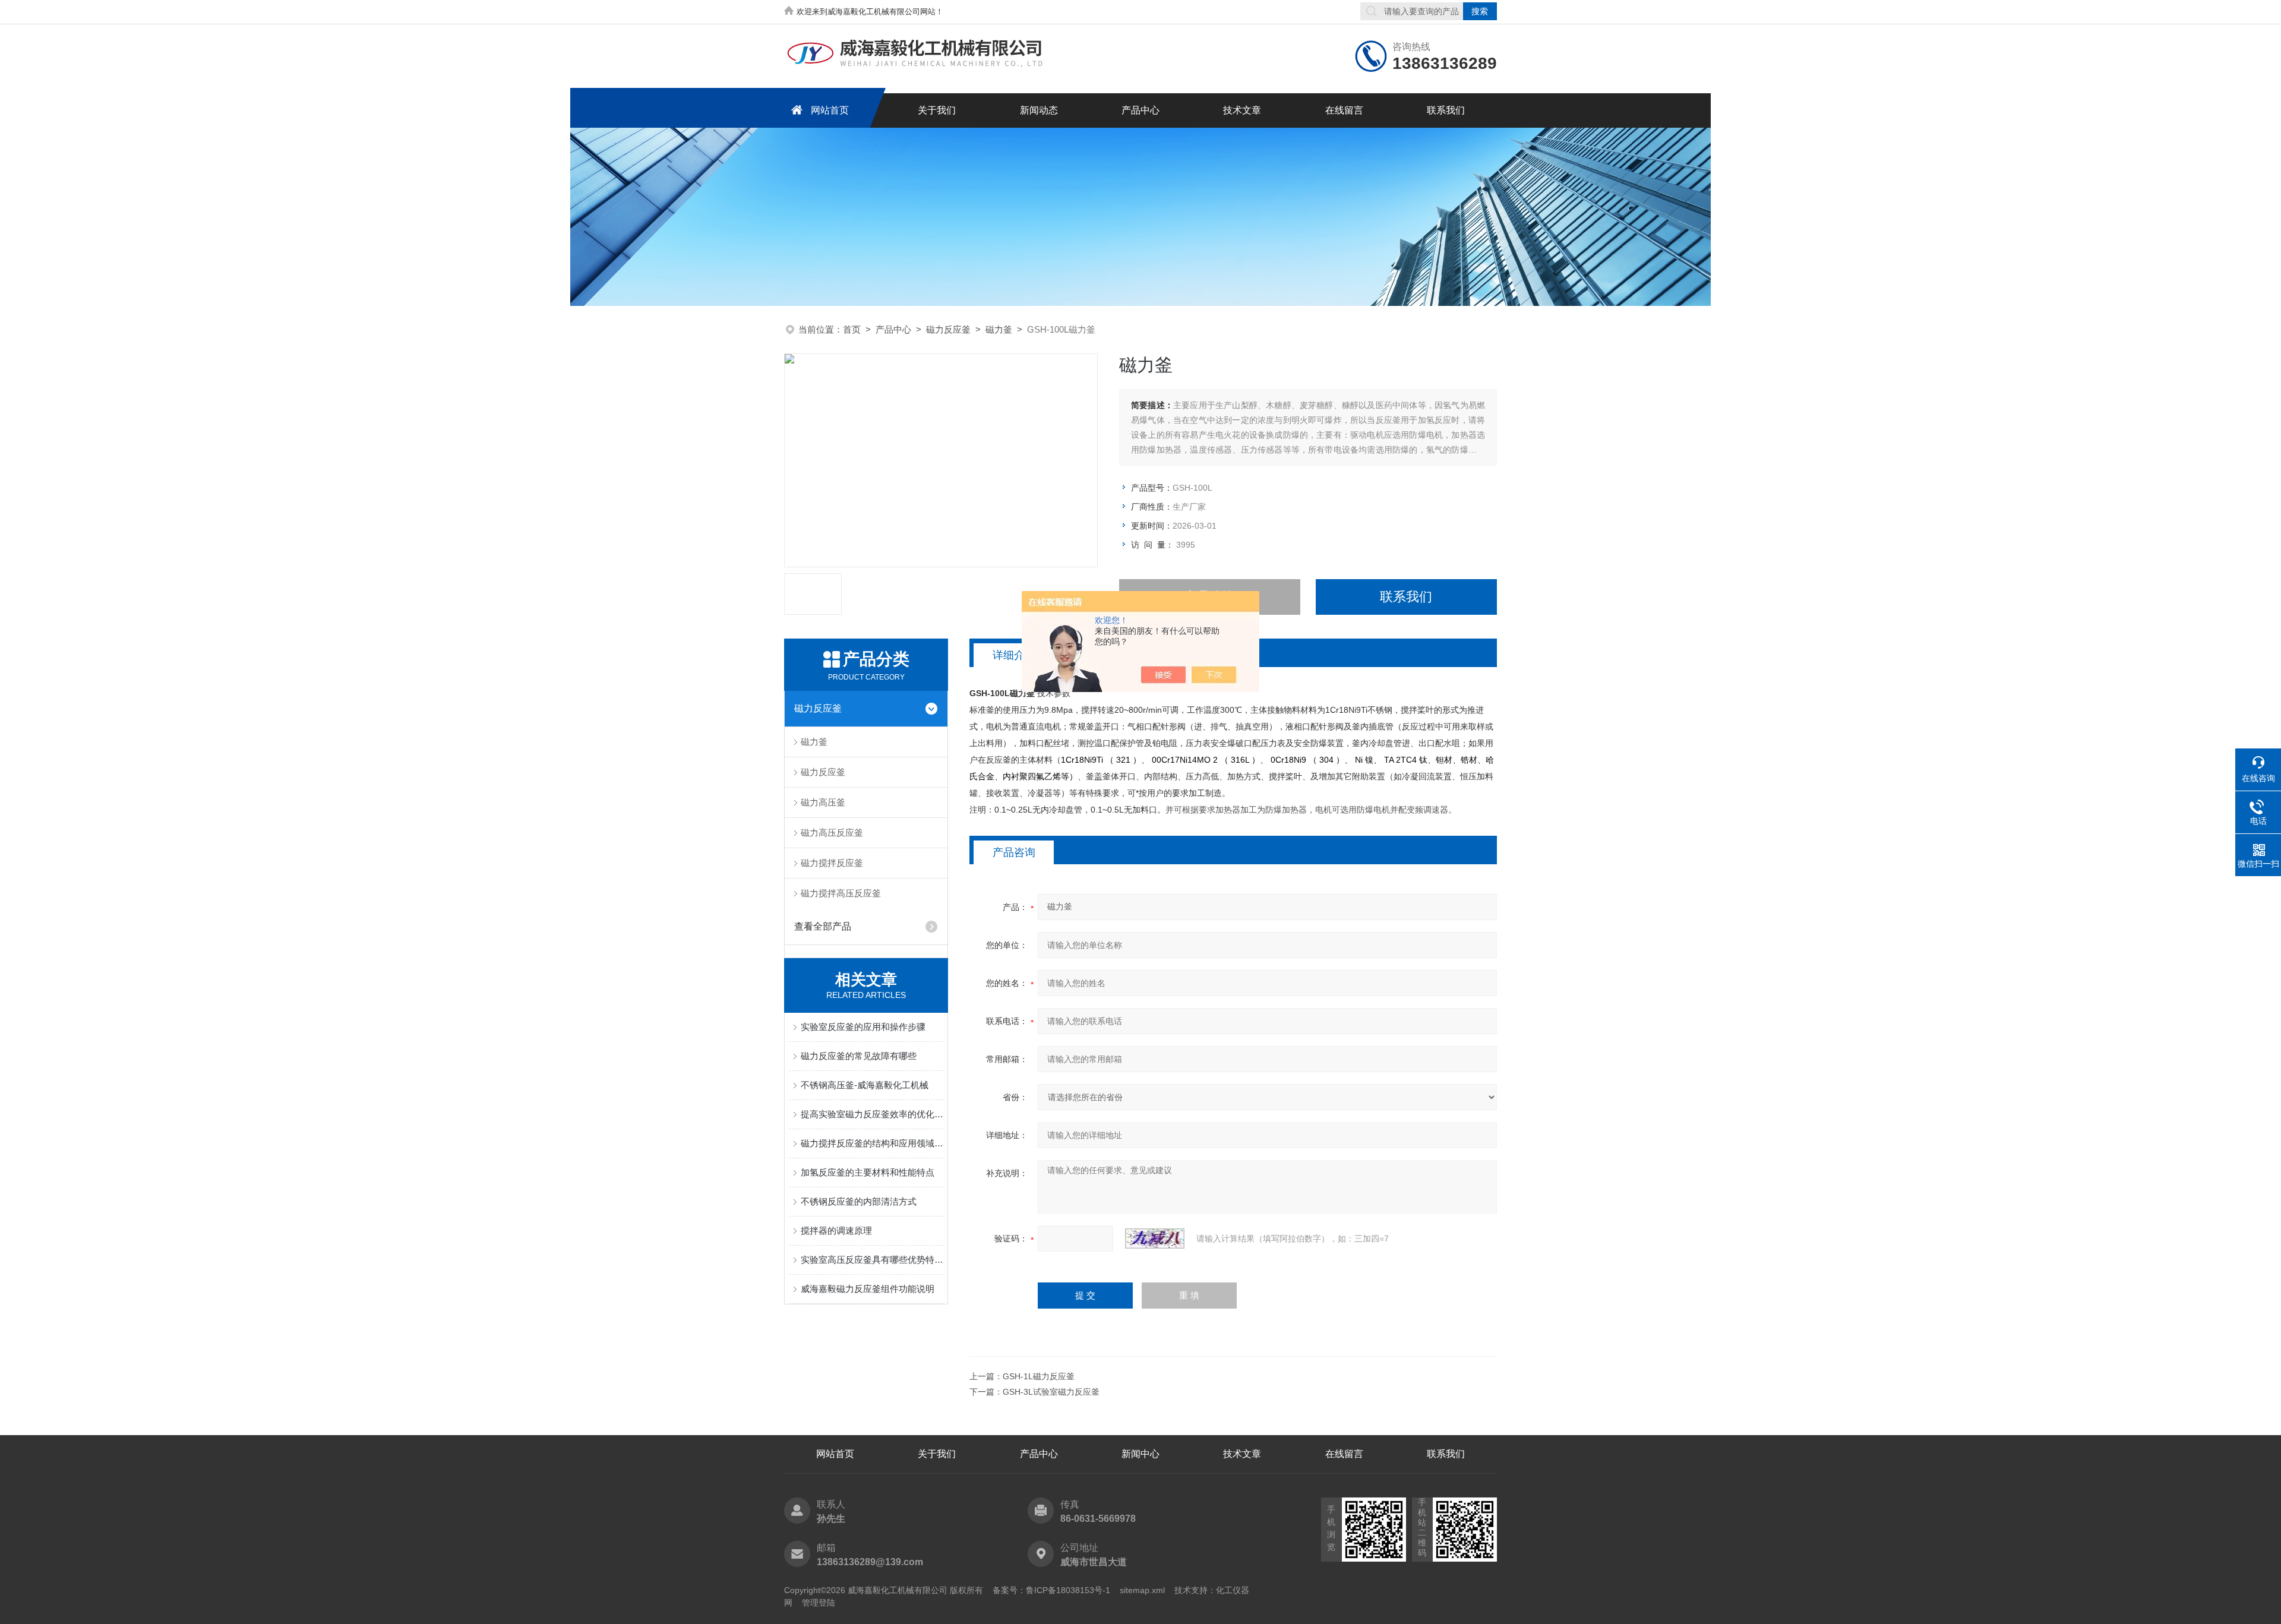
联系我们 (1446, 110)
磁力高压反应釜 (832, 832)
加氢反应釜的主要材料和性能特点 (868, 1172)
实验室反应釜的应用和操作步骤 (863, 1027)
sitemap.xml (1142, 1590)
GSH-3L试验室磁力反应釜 (1051, 1392)
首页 (852, 329)
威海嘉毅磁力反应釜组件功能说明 (868, 1289)
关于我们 (937, 110)
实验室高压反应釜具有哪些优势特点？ (872, 1260)
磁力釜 (999, 329)
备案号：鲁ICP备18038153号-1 (1051, 1590)
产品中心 (1140, 110)
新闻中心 (1140, 1454)
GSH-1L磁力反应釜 (1039, 1376)
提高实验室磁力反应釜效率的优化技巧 (872, 1114)
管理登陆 (819, 1603)
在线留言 (1344, 110)
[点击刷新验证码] (1155, 1238)
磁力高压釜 (823, 802)
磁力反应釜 (948, 329)
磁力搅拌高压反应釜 (841, 893)
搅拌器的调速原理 (836, 1230)
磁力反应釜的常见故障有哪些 (859, 1056)
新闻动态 (1039, 110)
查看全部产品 (823, 926)
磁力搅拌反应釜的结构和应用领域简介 (872, 1143)
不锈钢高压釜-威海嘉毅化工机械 (865, 1085)
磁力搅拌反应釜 (832, 863)
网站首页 (830, 110)
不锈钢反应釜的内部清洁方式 (859, 1201)
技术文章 (1242, 110)
